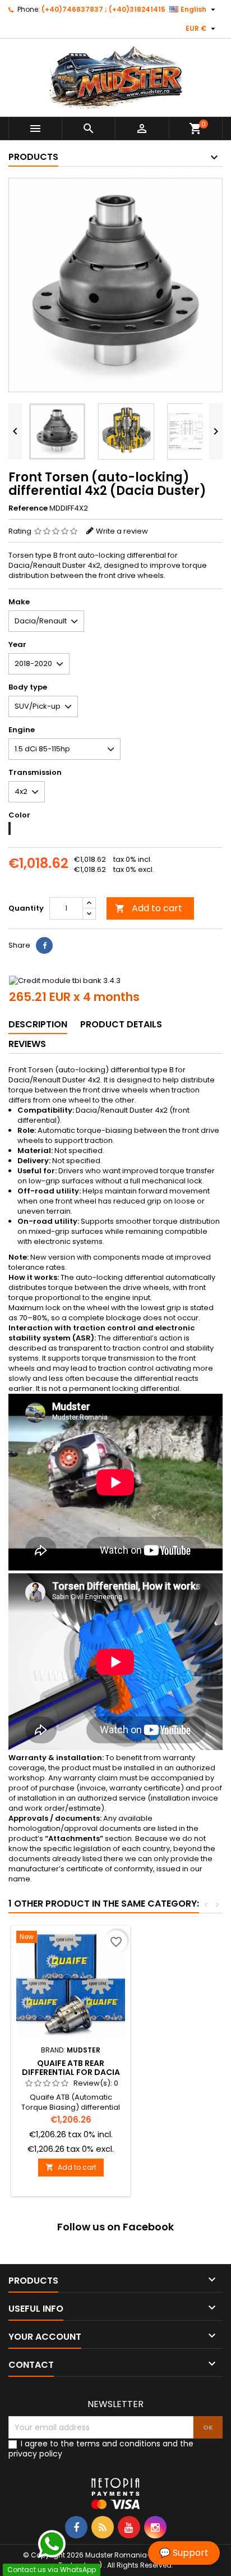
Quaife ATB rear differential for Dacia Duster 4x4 (71, 2072)
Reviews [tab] (27, 1044)
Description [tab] (38, 1024)
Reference (28, 508)
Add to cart (149, 908)
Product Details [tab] (121, 1024)
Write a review (122, 531)
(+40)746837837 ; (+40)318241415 (103, 9)
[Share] (44, 945)
